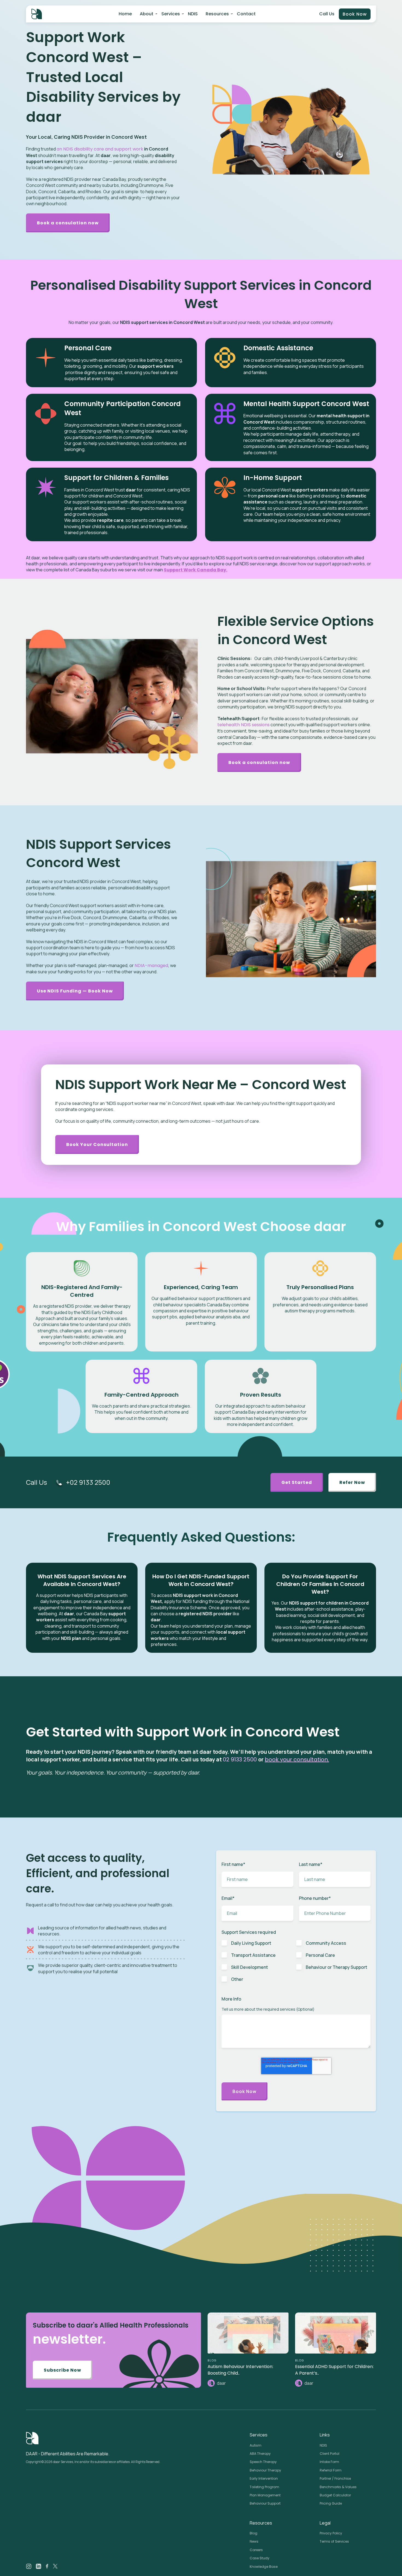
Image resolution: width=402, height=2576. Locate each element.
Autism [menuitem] (256, 2445)
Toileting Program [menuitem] (264, 2487)
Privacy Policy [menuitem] (331, 2533)
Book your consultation (97, 1144)
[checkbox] (296, 1964)
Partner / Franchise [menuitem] (335, 2478)
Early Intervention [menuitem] (264, 2478)
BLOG (212, 2361)
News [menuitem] (254, 2541)
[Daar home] (37, 14)
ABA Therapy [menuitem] (260, 2454)
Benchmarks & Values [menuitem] (338, 2487)
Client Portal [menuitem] (330, 2454)
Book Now (355, 14)
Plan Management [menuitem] (265, 2495)
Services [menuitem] (171, 14)
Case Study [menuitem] (260, 2558)
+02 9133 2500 (88, 1482)
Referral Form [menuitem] (331, 2470)
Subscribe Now (62, 2370)
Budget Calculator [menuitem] (335, 2495)
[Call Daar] (59, 1483)
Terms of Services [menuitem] (334, 2541)
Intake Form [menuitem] (329, 2462)
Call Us (327, 14)
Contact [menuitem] (246, 14)
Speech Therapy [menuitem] (263, 2462)
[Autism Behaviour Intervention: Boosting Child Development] (248, 2333)
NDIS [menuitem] (193, 14)
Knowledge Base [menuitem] (264, 2567)
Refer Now (352, 1482)
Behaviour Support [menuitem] (265, 2503)
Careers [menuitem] (256, 2550)
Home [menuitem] (125, 14)
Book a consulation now (68, 223)
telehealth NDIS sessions (244, 725)
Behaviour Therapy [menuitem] (265, 2470)
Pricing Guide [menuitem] (331, 2503)
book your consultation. (297, 1759)
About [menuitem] (147, 14)
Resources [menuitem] (217, 14)
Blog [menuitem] (254, 2533)
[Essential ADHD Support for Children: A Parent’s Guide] (336, 2333)
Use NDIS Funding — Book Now (75, 991)
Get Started (297, 1482)
